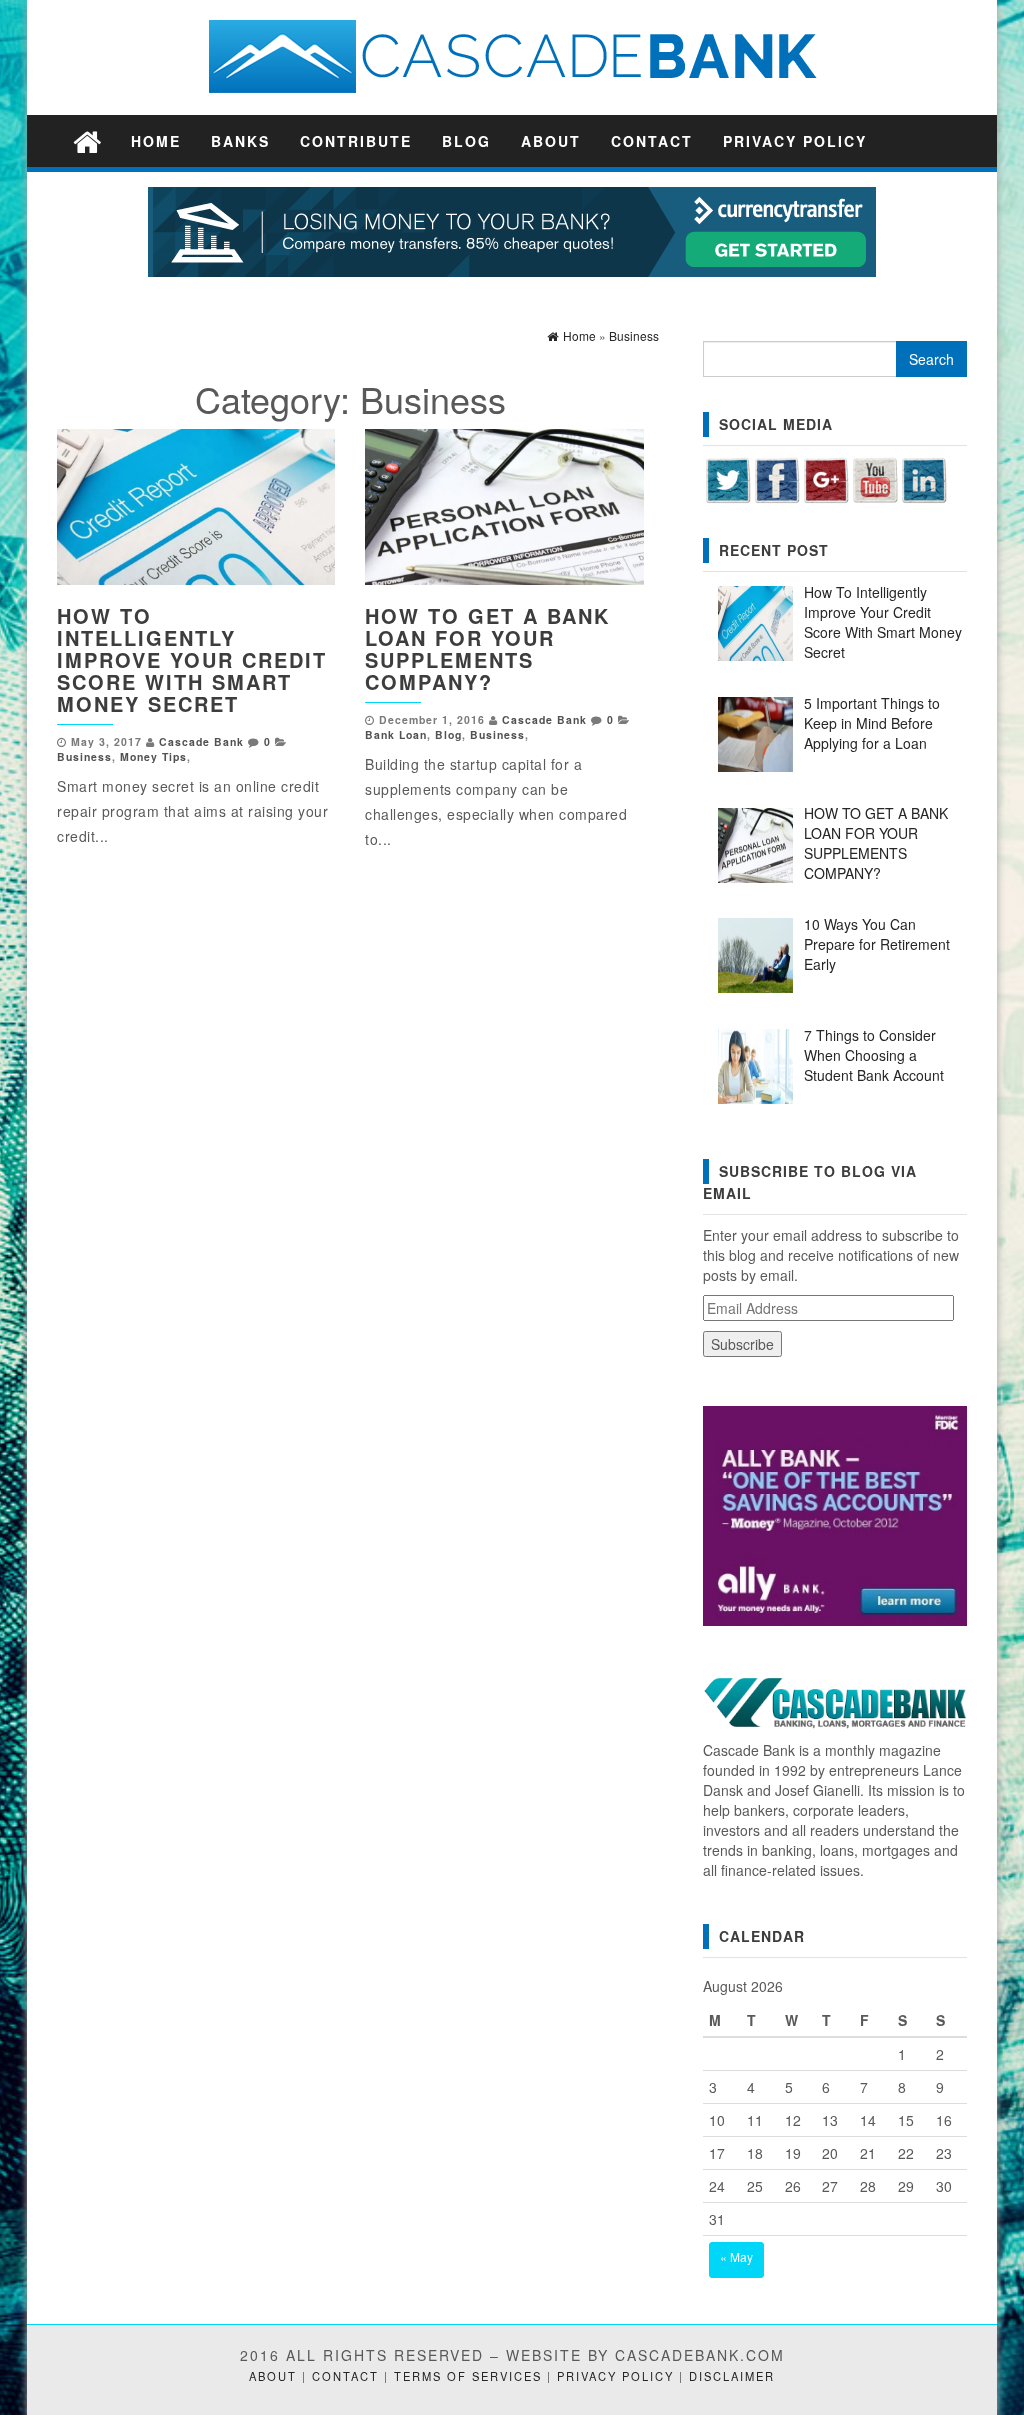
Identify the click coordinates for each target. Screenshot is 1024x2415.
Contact (652, 141)
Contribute (356, 141)
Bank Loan (396, 734)
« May (736, 2256)
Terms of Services (468, 2376)
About (551, 141)
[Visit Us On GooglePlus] (825, 477)
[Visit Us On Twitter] (727, 477)
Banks (240, 141)
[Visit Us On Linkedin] (923, 477)
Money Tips (153, 756)
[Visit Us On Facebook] (776, 477)
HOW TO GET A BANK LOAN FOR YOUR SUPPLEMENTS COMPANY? (487, 648)
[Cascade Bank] (87, 140)
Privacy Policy (795, 141)
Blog (466, 141)
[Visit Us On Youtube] (874, 477)
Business (84, 756)
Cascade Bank (201, 741)
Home (156, 141)
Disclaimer (732, 2376)
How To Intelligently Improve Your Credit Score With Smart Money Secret (192, 659)
